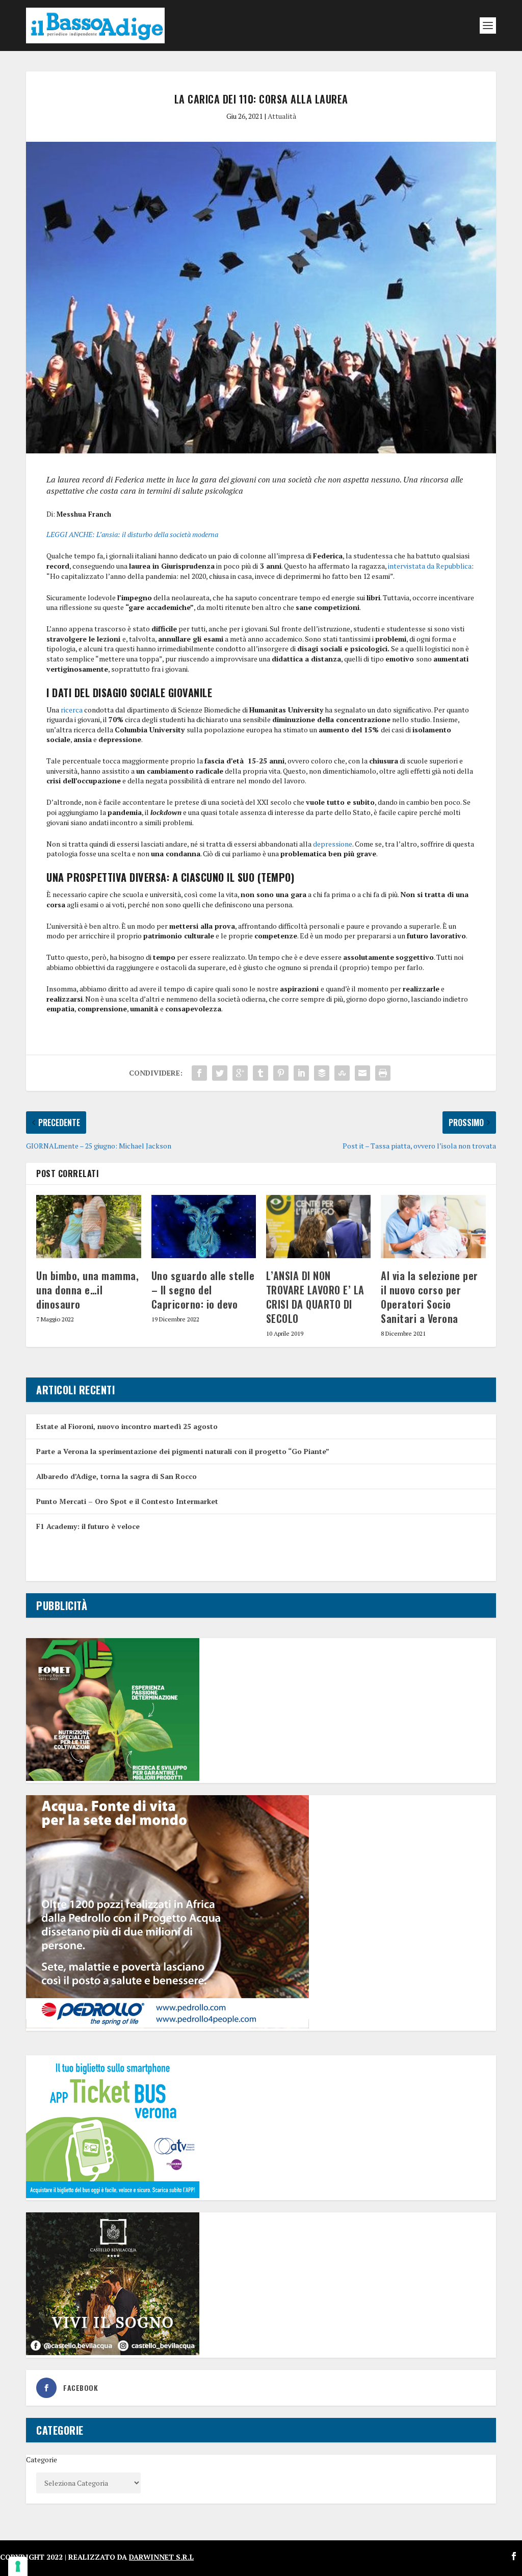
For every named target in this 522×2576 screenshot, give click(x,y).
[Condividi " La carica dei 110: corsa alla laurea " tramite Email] (362, 1073)
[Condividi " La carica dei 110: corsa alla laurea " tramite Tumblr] (260, 1073)
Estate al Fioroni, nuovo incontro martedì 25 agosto (127, 1426)
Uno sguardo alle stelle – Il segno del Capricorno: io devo (203, 1290)
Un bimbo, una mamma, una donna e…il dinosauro (87, 1290)
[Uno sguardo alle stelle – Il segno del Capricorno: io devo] (204, 1226)
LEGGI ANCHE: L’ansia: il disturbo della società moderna (132, 534)
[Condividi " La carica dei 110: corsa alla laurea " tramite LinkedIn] (301, 1073)
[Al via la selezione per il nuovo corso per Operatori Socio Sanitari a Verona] (433, 1226)
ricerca (72, 710)
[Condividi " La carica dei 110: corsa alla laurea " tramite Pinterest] (281, 1073)
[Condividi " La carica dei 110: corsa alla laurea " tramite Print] (383, 1073)
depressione (333, 844)
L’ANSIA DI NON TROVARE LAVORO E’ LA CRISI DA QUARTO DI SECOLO (315, 1297)
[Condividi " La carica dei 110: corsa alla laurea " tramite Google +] (240, 1073)
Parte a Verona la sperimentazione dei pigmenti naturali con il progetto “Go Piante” (183, 1451)
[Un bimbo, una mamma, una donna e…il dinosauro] (88, 1226)
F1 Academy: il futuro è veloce (88, 1526)
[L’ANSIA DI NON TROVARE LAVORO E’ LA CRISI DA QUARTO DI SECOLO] (318, 1226)
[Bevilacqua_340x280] (113, 2352)
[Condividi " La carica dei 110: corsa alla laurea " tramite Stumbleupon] (342, 1073)
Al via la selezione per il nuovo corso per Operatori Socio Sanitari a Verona (429, 1297)
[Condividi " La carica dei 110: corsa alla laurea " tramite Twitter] (220, 1073)
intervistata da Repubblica (430, 566)
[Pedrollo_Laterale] (167, 2025)
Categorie (42, 2459)
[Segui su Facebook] (514, 2556)
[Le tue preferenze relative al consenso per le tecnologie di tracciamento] (18, 2566)
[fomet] (113, 1778)
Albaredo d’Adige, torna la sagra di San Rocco (116, 1476)
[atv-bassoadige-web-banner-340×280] (113, 2195)
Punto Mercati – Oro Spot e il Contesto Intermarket (127, 1501)
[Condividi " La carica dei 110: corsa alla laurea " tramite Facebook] (199, 1073)
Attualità (282, 116)
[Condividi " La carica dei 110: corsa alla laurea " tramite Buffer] (322, 1073)
